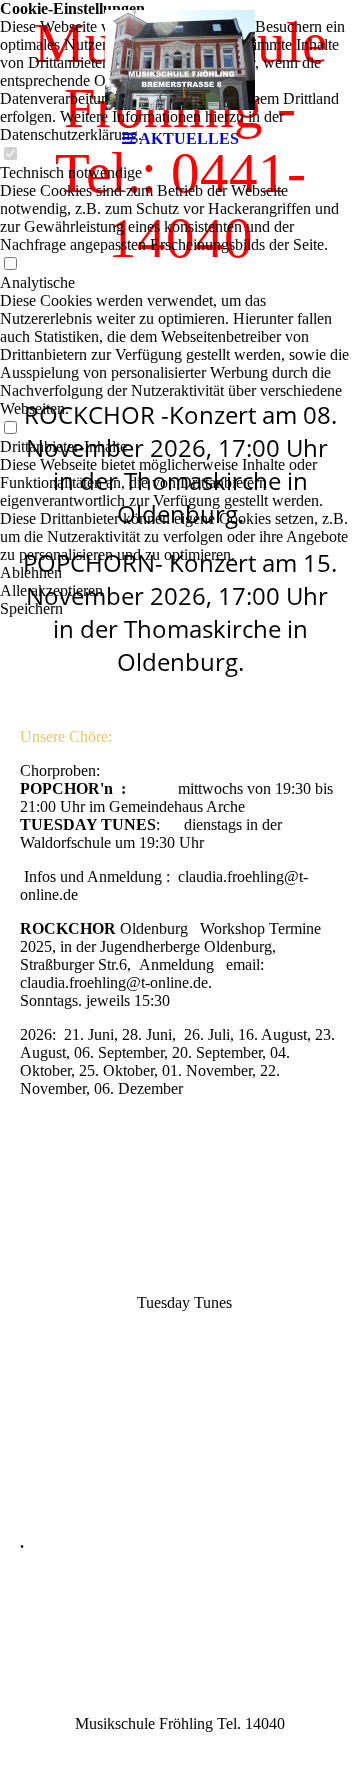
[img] (180, 60)
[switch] (10, 264)
